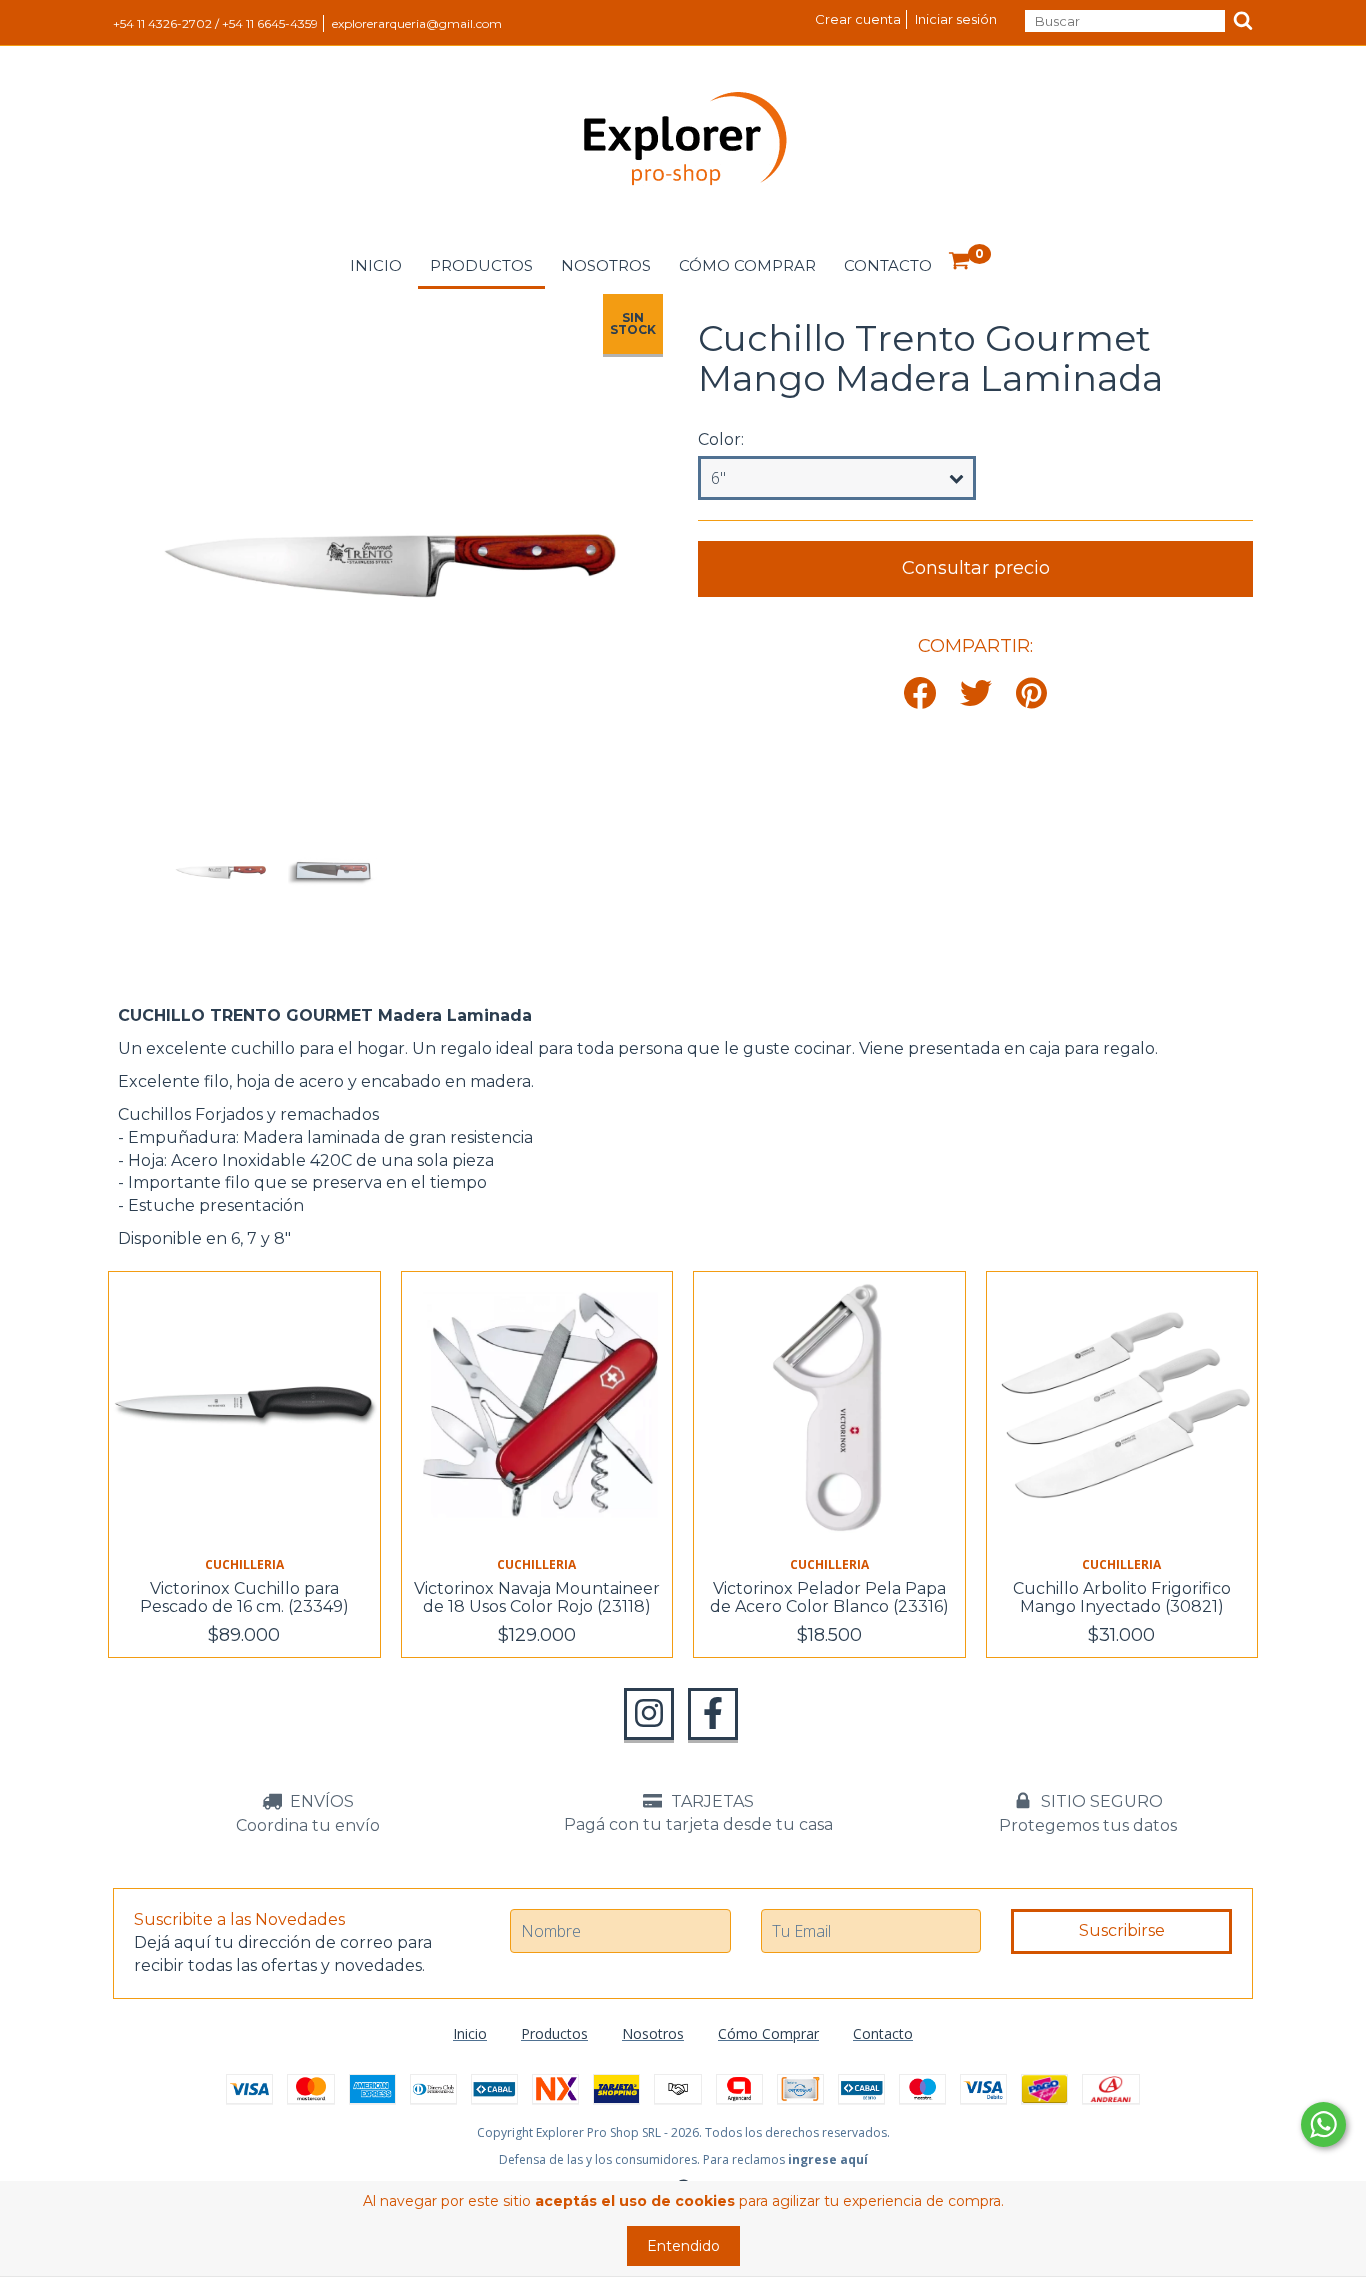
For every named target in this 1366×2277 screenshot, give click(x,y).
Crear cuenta (858, 19)
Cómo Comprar (747, 265)
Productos (481, 265)
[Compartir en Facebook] (920, 694)
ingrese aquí (828, 2159)
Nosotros (606, 265)
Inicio (376, 265)
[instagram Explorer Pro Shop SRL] (649, 1714)
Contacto (888, 265)
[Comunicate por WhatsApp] (1323, 2124)
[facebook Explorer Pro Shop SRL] (713, 1714)
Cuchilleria (244, 1564)
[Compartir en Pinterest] (1031, 694)
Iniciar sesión (956, 19)
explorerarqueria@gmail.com (417, 23)
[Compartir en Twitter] (976, 694)
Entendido (683, 2246)
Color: (721, 439)
